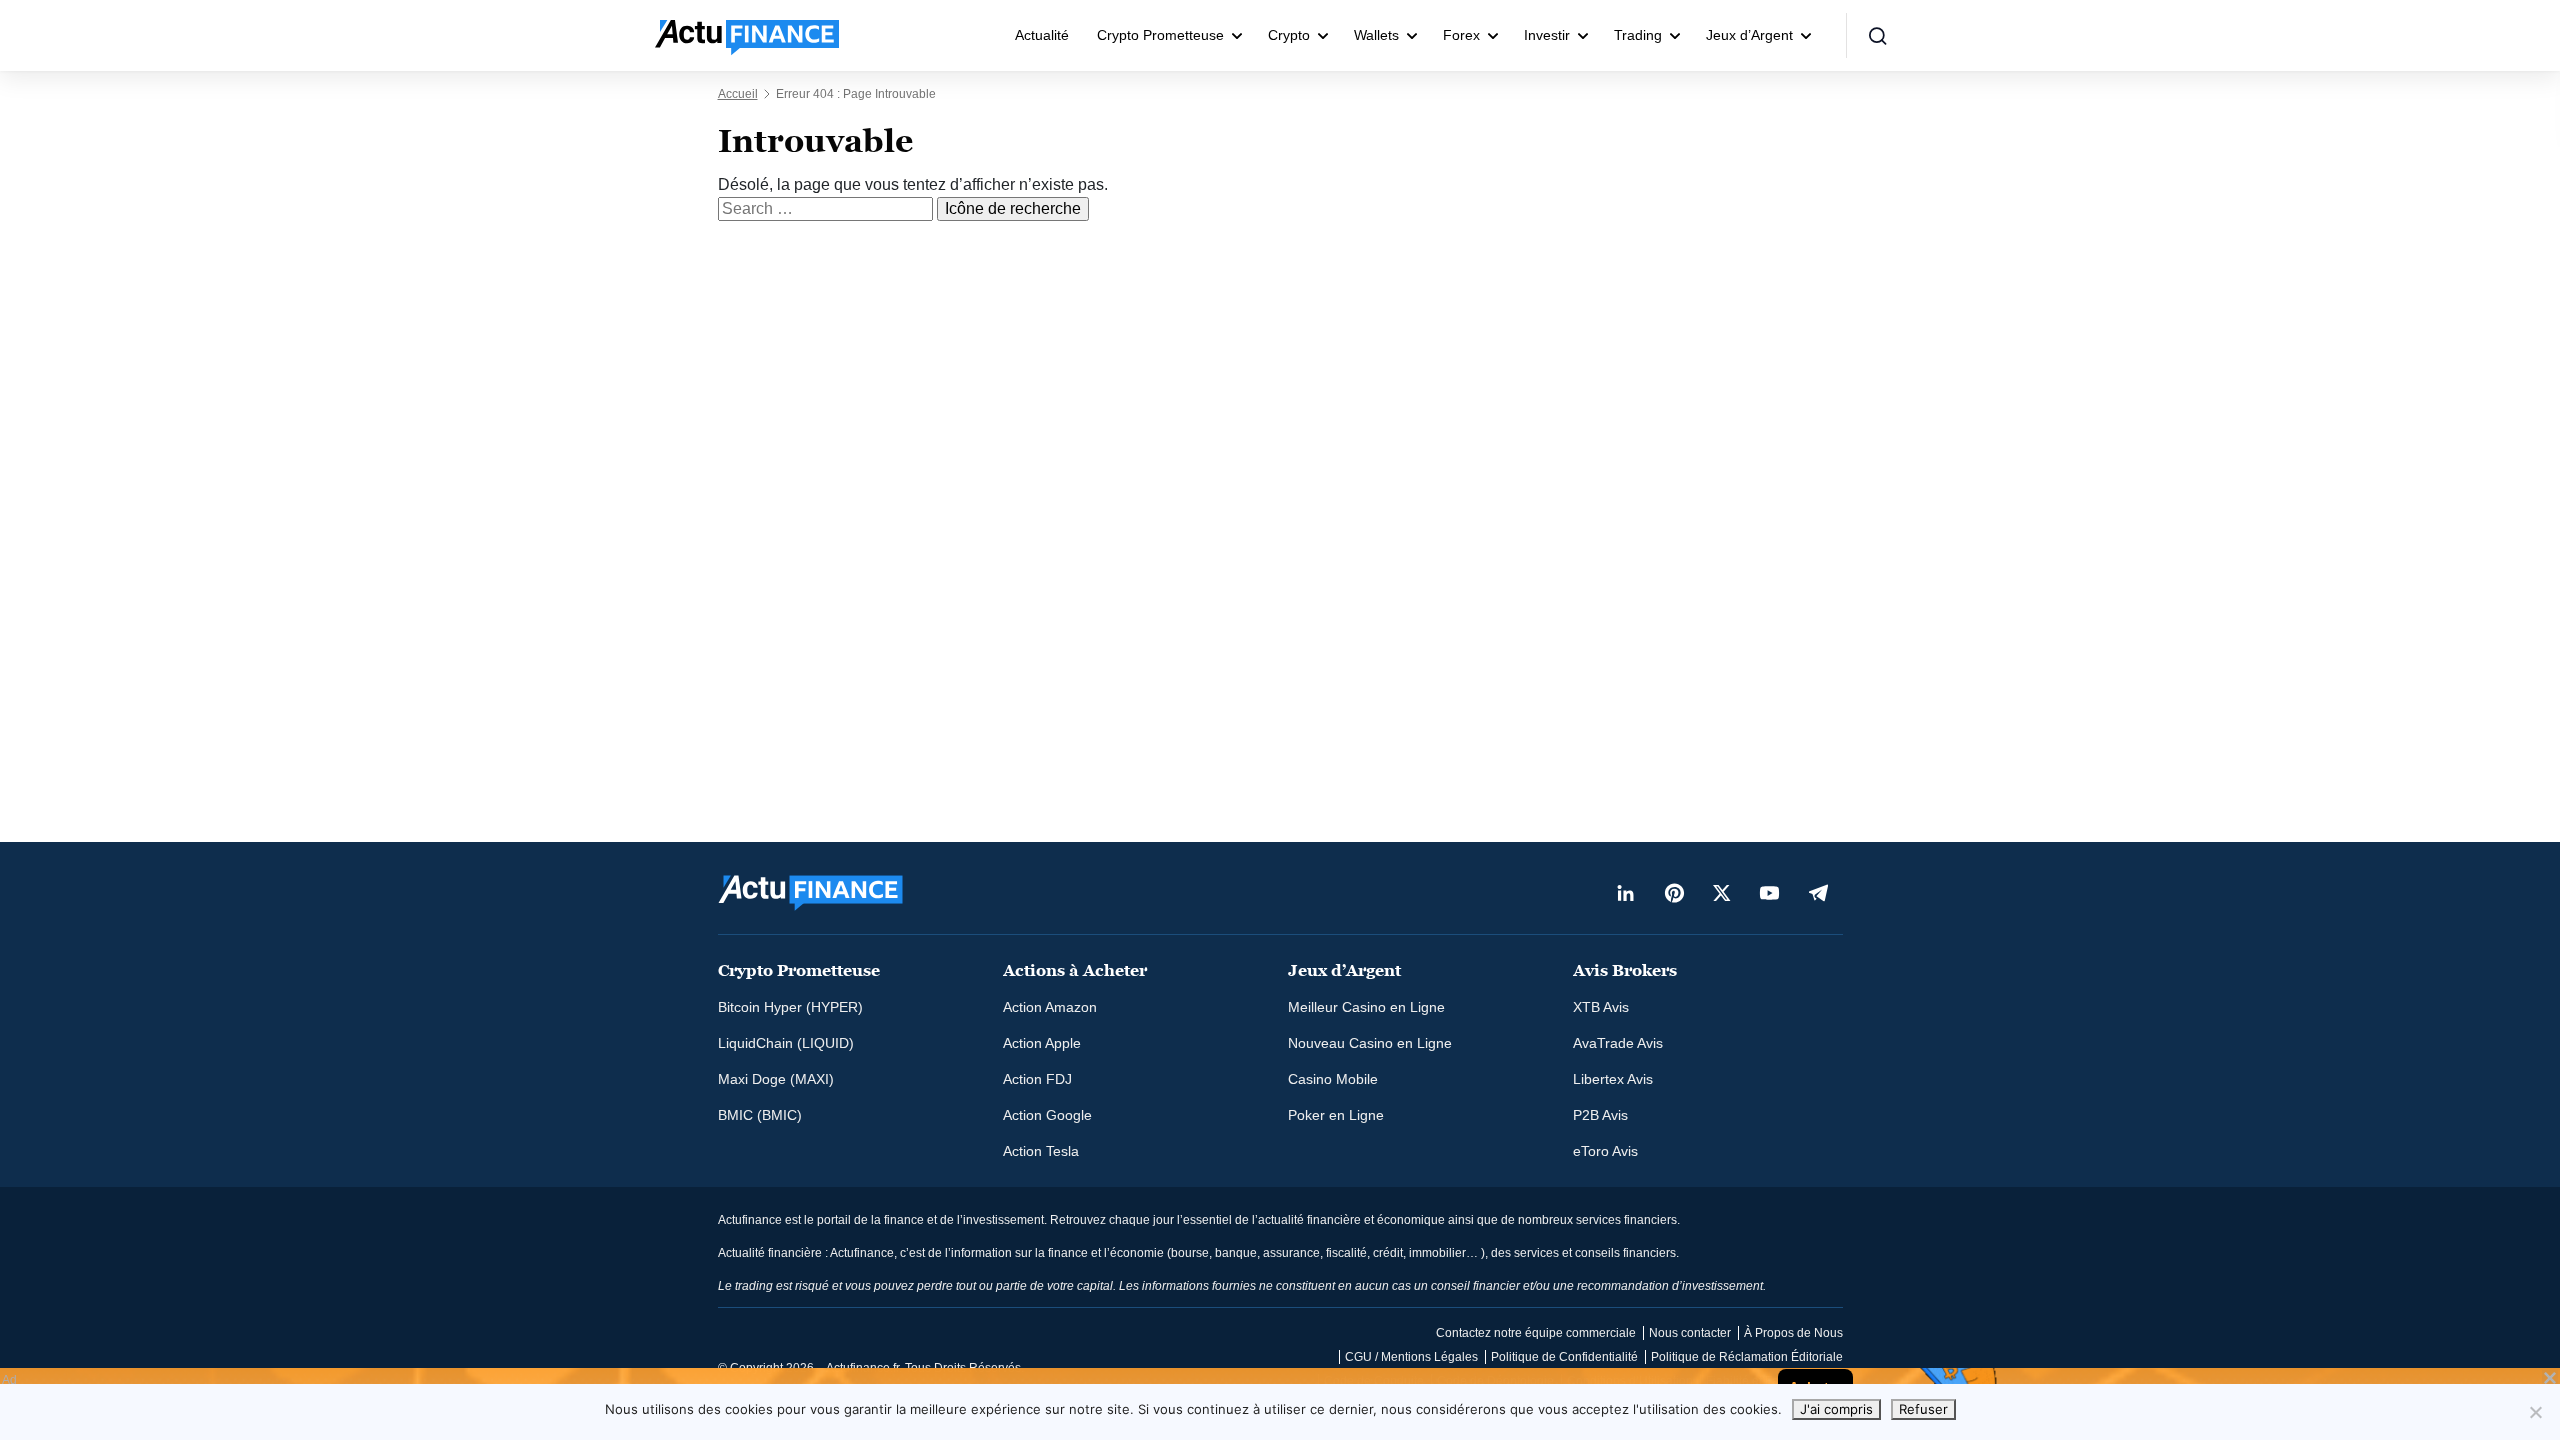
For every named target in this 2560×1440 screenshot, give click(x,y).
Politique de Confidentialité (1564, 1357)
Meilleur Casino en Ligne (1366, 1007)
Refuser (1923, 1409)
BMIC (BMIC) (760, 1115)
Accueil (738, 94)
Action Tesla (1041, 1151)
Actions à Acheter (1075, 970)
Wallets (1376, 35)
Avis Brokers (1625, 970)
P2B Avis (1600, 1115)
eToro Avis (1605, 1151)
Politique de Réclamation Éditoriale (1747, 1357)
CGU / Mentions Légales (1411, 1357)
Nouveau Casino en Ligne (1370, 1043)
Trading (1638, 35)
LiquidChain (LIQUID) (786, 1043)
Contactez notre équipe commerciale (1536, 1333)
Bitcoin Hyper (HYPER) (790, 1007)
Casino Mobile (1333, 1079)
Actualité (1042, 35)
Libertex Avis (1613, 1079)
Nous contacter (1690, 1333)
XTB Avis (1601, 1007)
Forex (1461, 35)
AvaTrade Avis (1618, 1043)
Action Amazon (1050, 1007)
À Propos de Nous (1793, 1333)
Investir (1547, 35)
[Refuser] (2535, 1412)
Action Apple (1042, 1043)
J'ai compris (1836, 1409)
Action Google (1047, 1115)
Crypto (1289, 35)
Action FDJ (1037, 1079)
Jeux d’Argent (1749, 35)
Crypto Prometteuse (1160, 35)
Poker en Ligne (1336, 1115)
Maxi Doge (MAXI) (776, 1079)
